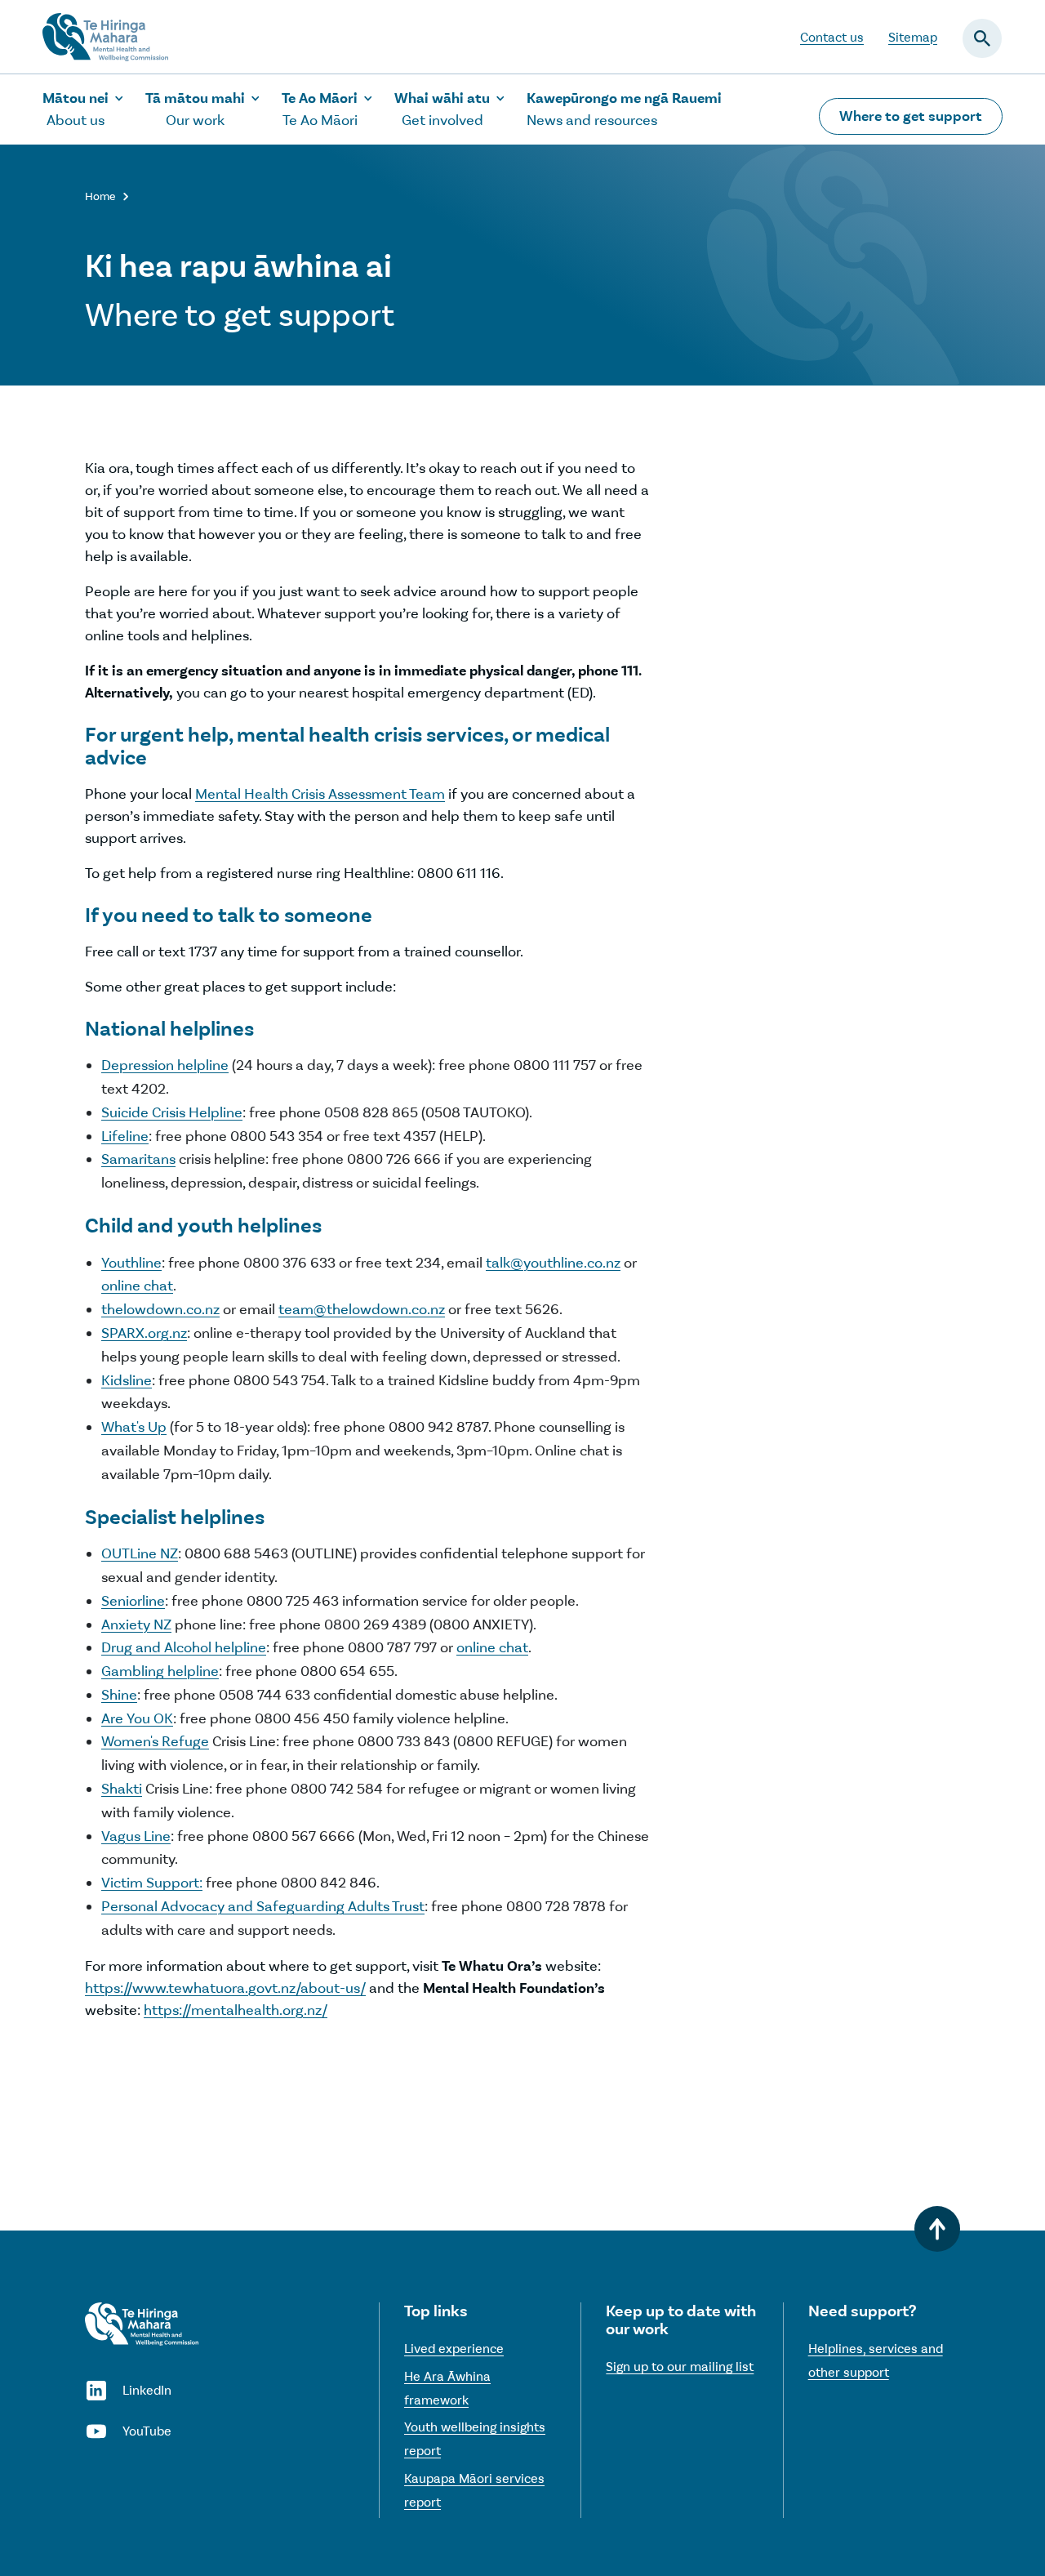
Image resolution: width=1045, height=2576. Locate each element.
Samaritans (138, 1159)
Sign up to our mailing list (680, 2367)
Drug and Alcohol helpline (184, 1647)
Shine (119, 1695)
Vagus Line (136, 1836)
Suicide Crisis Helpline (172, 1112)
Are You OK (137, 1718)
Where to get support (911, 116)
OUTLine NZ (140, 1553)
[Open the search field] (982, 38)
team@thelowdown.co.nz (362, 1309)
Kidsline (127, 1380)
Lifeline (125, 1136)
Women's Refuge (155, 1741)
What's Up (134, 1427)
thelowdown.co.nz (160, 1309)
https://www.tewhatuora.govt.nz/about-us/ (225, 1988)
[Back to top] (937, 2229)
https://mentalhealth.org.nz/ (236, 2010)
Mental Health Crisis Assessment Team (320, 794)
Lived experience (454, 2349)
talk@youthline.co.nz (553, 1263)
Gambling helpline (160, 1671)
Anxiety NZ (136, 1624)
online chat (137, 1286)
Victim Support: (152, 1883)
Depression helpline (165, 1065)
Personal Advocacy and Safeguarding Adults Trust (263, 1906)
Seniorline (133, 1601)
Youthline (131, 1263)
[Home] (142, 2324)
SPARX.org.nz (144, 1333)
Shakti (122, 1789)
